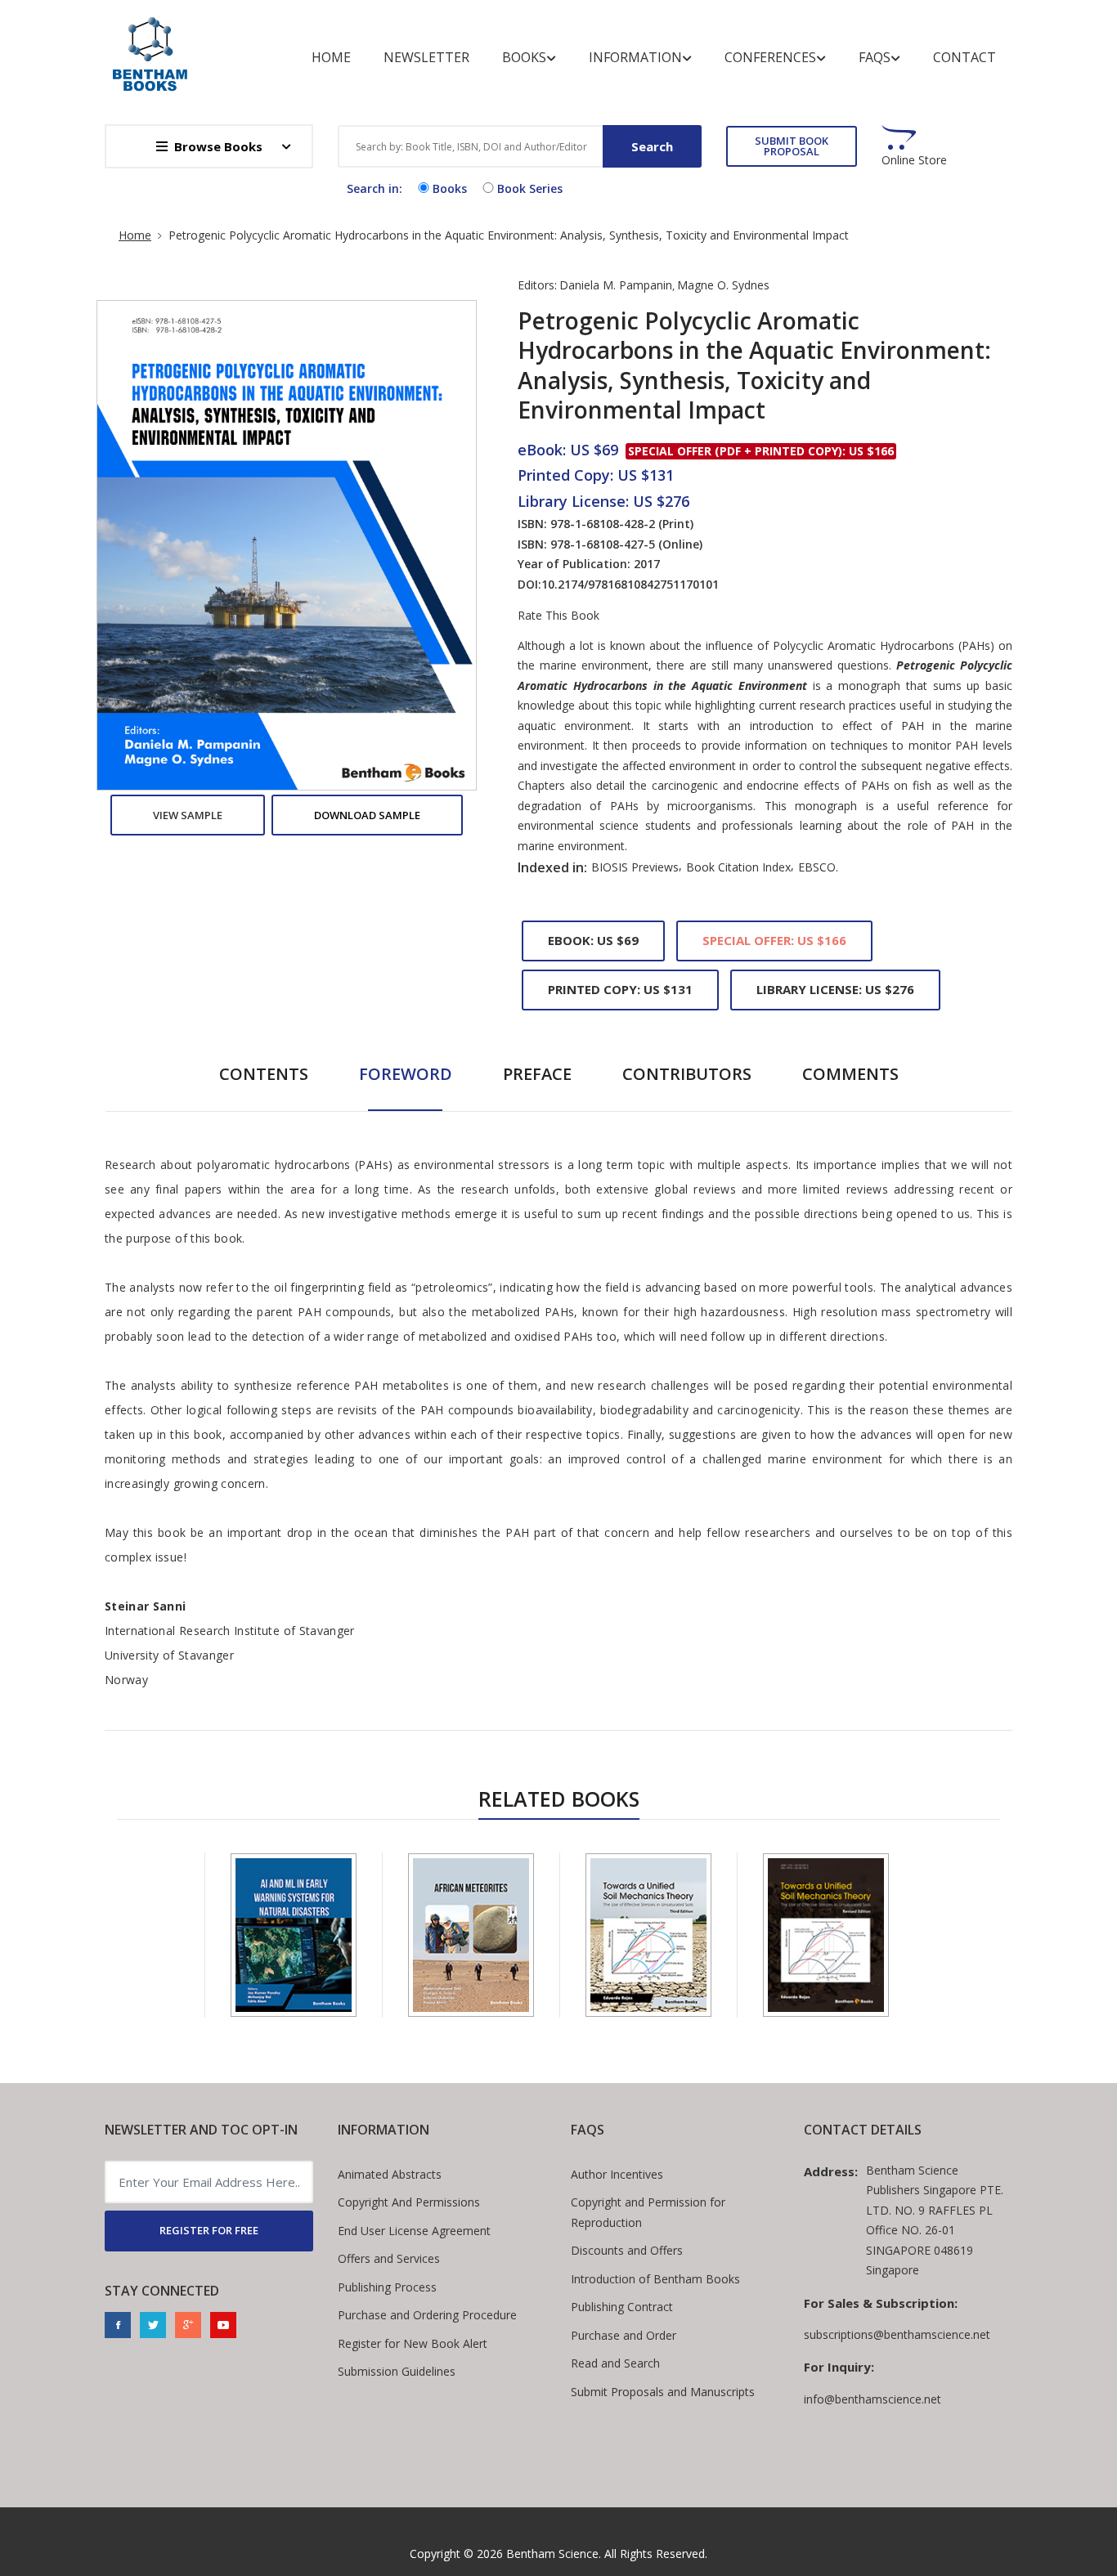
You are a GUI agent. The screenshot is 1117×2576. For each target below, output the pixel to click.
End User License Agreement (414, 2231)
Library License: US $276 (835, 989)
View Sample (188, 815)
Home (331, 57)
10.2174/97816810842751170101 (630, 584)
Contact (964, 57)
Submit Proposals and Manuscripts (663, 2392)
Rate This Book (558, 616)
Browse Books (218, 146)
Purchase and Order (624, 2335)
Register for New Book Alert (413, 2343)
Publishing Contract (622, 2307)
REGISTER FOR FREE (209, 2230)
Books (524, 57)
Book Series (530, 188)
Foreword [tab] (406, 1074)
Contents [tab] (264, 1074)
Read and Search (615, 2363)
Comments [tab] (850, 1074)
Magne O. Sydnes (723, 285)
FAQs (875, 57)
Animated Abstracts (390, 2174)
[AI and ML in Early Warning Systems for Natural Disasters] (294, 1935)
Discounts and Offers (627, 2250)
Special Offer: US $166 (774, 940)
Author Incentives (617, 2174)
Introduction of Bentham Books (655, 2279)
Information (635, 57)
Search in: (375, 188)
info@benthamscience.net (873, 2399)
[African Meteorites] (471, 1935)
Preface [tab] (537, 1074)
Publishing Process (387, 2287)
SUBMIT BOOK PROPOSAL (792, 146)
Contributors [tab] (687, 1074)
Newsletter (426, 57)
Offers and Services (389, 2258)
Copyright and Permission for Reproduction (648, 2212)
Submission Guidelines (397, 2371)
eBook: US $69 (593, 940)
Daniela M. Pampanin (616, 285)
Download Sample (367, 815)
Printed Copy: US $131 (620, 989)
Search (652, 146)
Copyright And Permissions (409, 2202)
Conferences (770, 57)
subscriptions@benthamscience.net (897, 2334)
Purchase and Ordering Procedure (427, 2315)
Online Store (914, 160)
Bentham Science (552, 2554)
